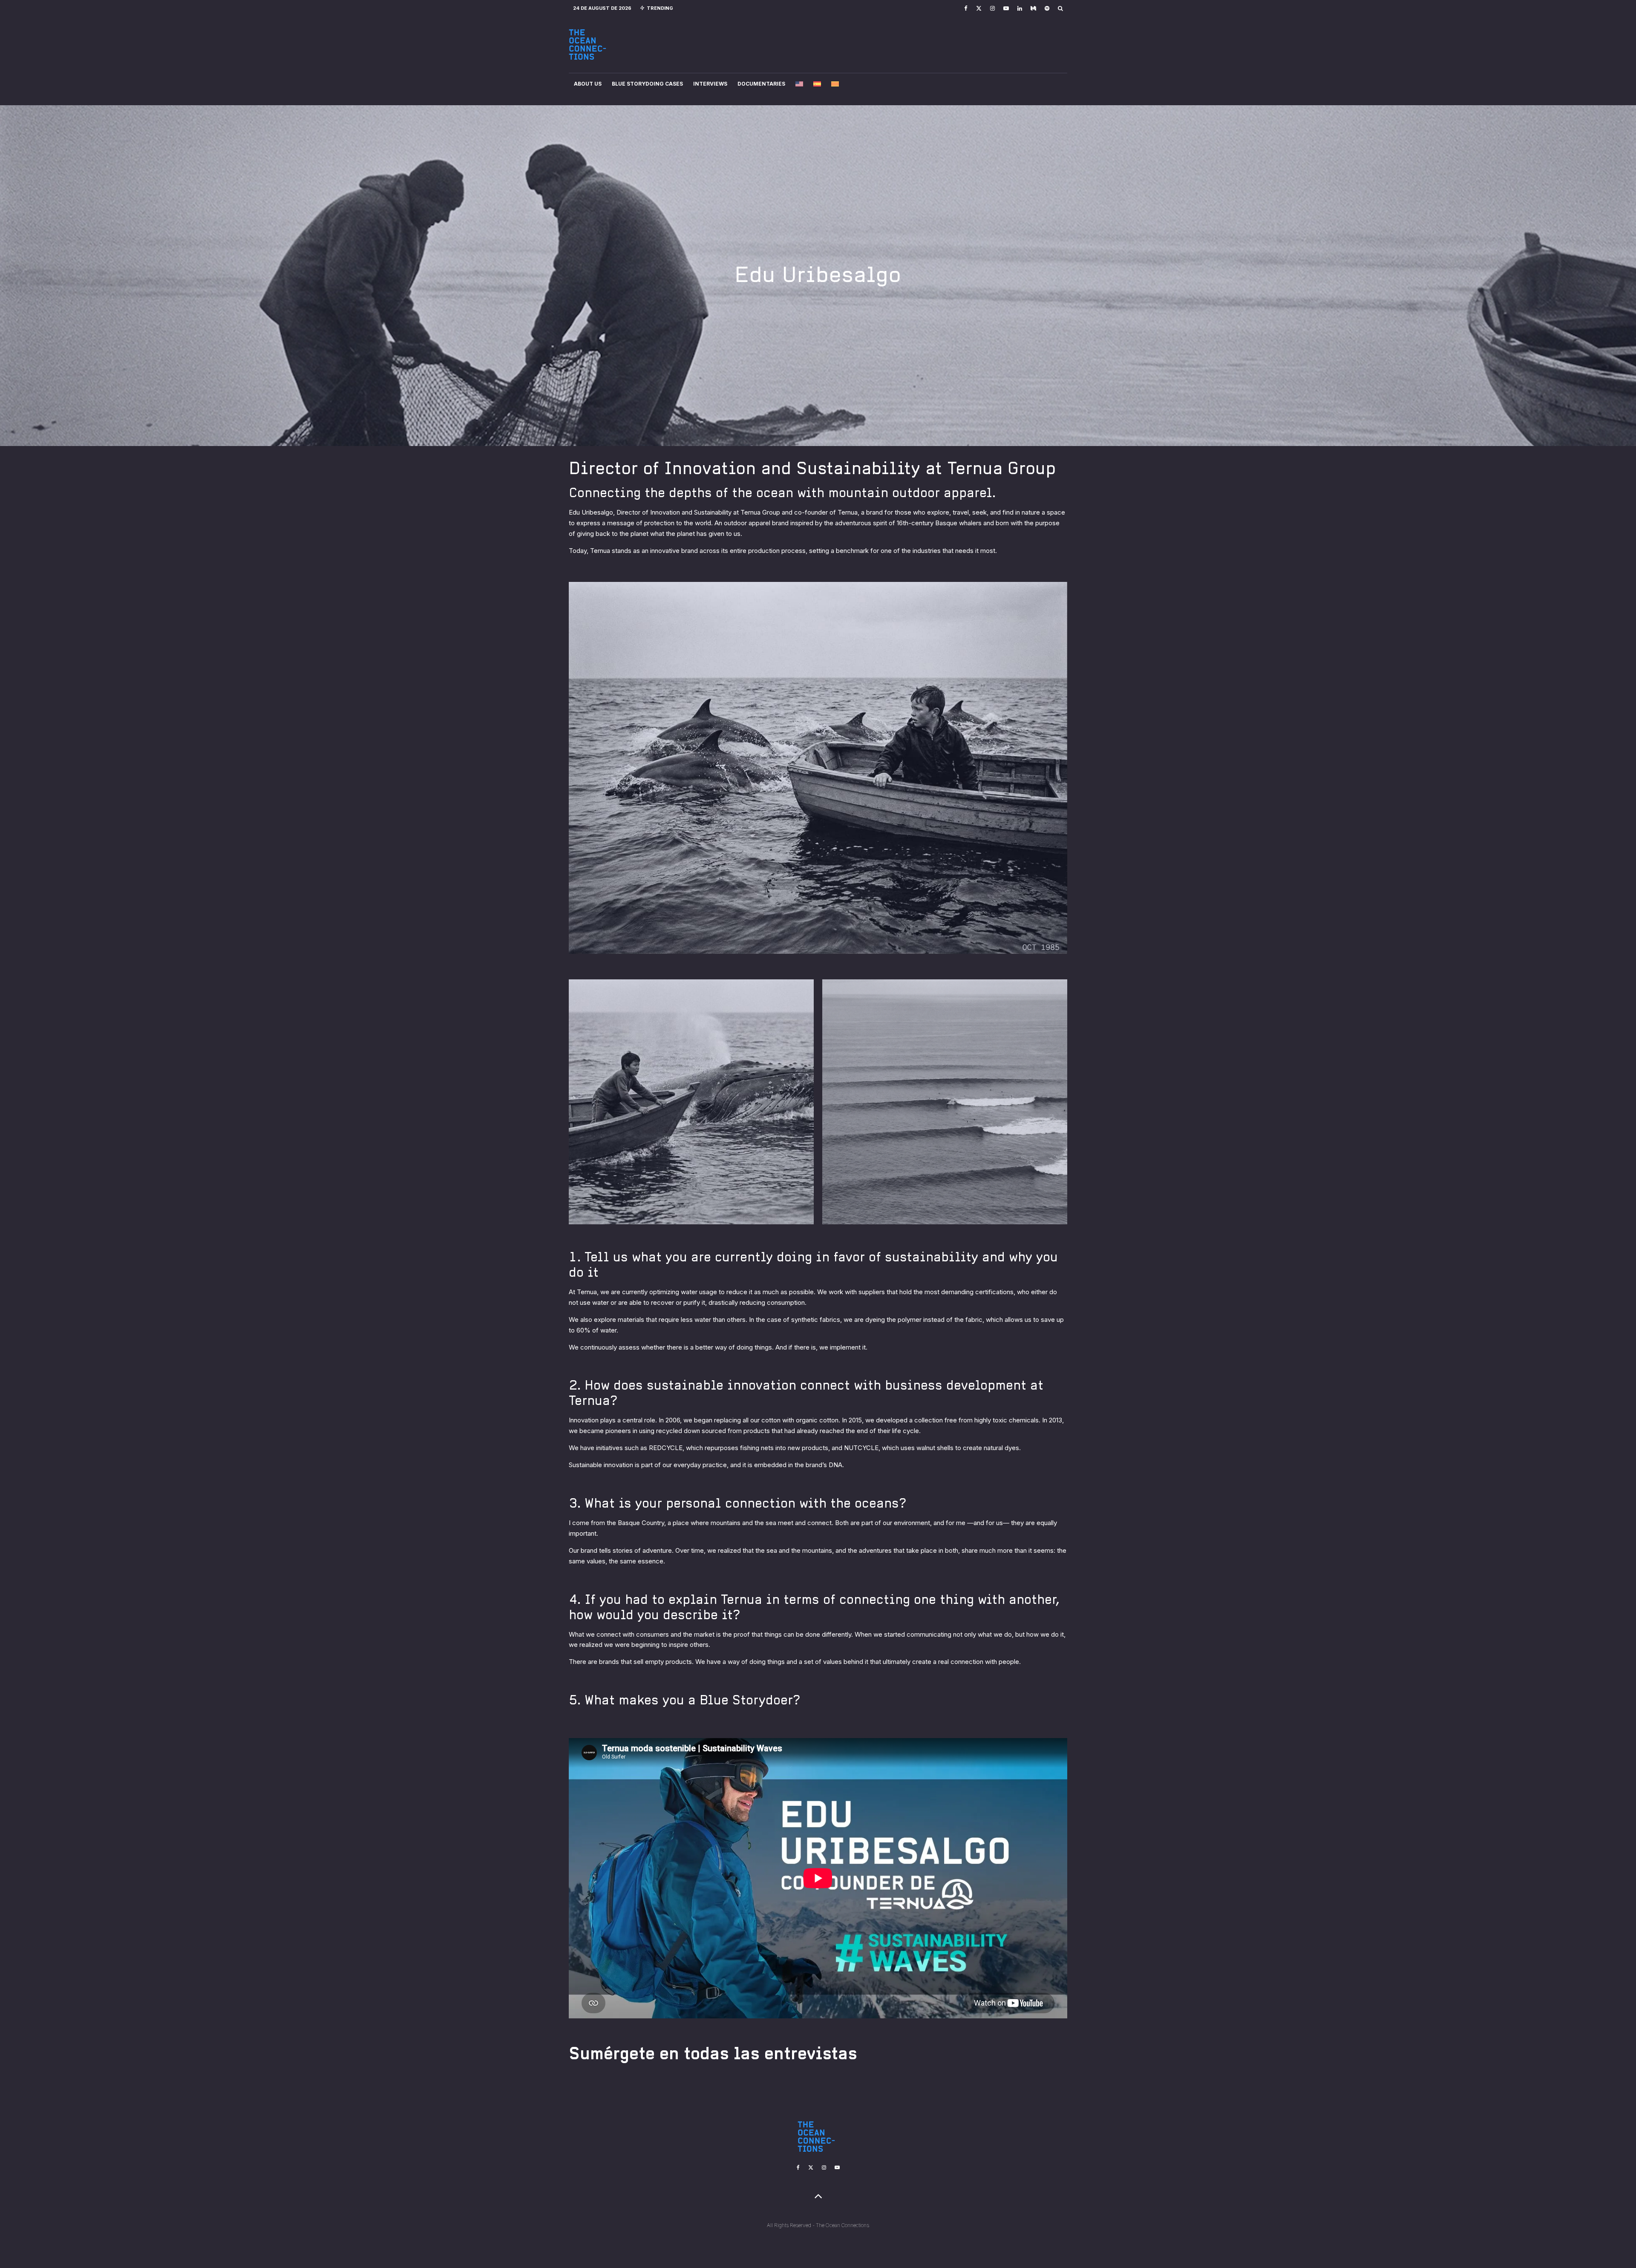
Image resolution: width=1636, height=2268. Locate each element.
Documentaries (761, 84)
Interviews (710, 84)
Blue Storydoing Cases (647, 84)
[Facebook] (966, 8)
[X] (979, 8)
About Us (588, 84)
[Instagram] (992, 8)
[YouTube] (1006, 8)
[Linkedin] (1020, 8)
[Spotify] (1047, 8)
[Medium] (1033, 8)
